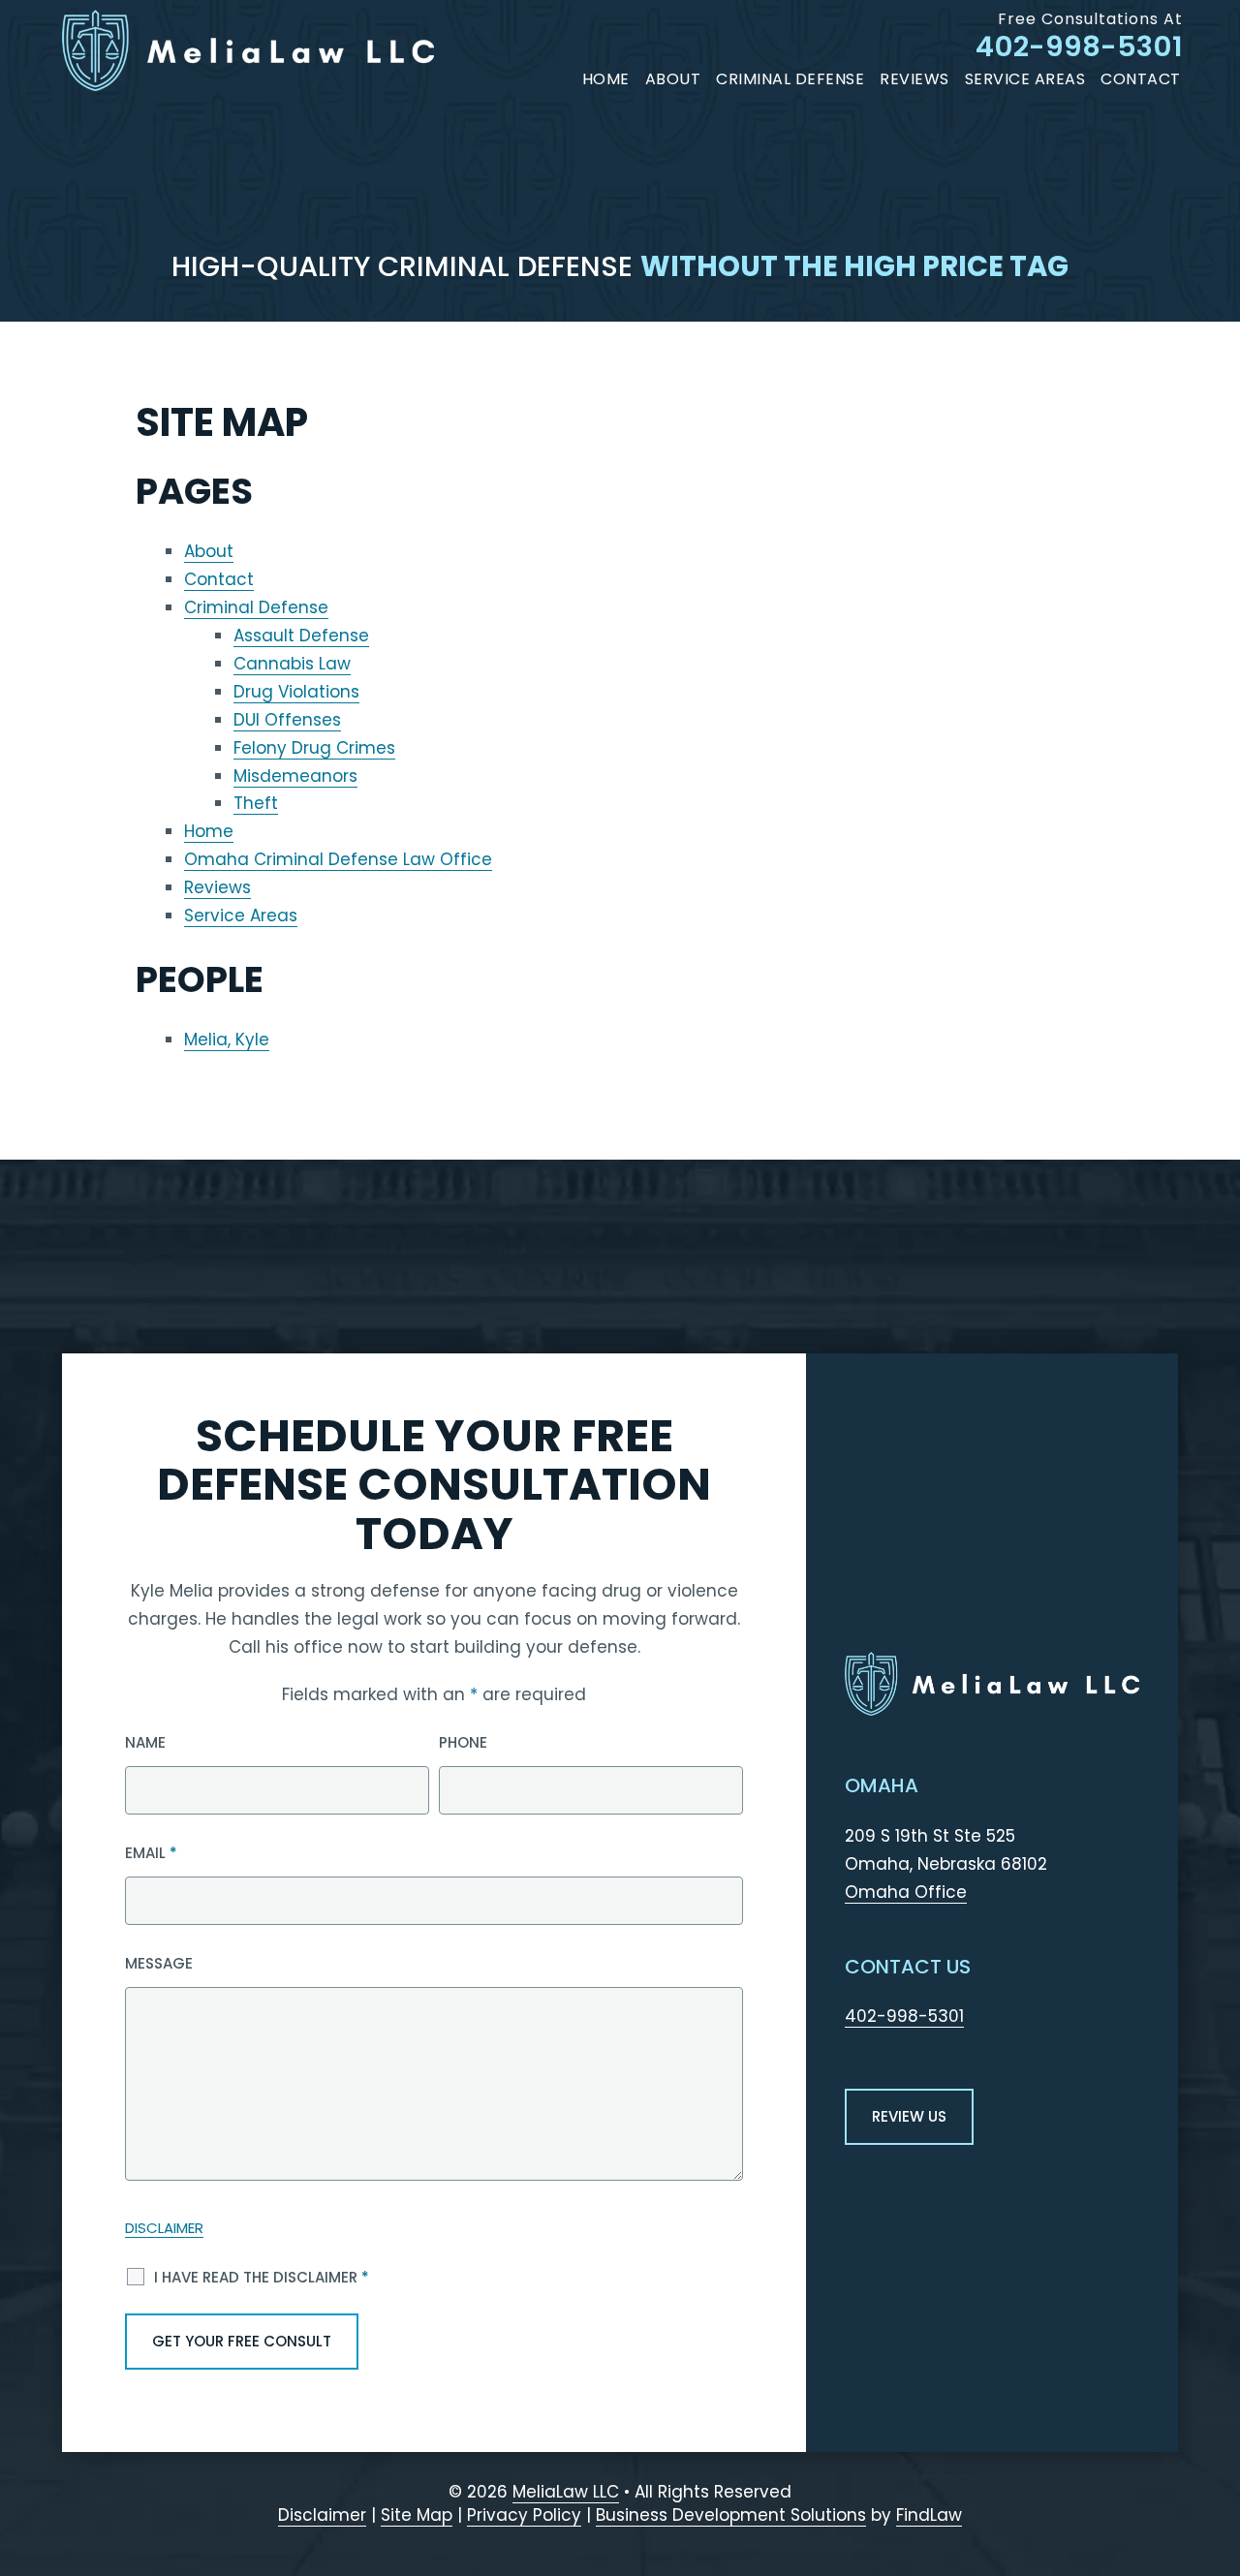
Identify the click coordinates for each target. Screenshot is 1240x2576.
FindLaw (929, 2515)
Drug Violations (296, 692)
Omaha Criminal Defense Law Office (338, 859)
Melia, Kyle (227, 1040)
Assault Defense (301, 636)
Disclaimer (164, 2228)
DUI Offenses (287, 720)
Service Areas (1025, 79)
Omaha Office (906, 1892)
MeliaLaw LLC (566, 2492)
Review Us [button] (909, 2116)
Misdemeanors (295, 776)
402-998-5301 (1079, 47)
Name (145, 1742)
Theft (256, 803)
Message (159, 1963)
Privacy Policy (524, 2515)
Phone (463, 1742)
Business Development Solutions (731, 2515)
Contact (1141, 79)
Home (606, 79)
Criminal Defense (790, 79)
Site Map (417, 2515)
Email (151, 1853)
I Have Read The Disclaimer (262, 2277)
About (673, 79)
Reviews (914, 79)
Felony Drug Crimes (314, 748)
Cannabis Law (292, 664)
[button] (1215, 2462)
